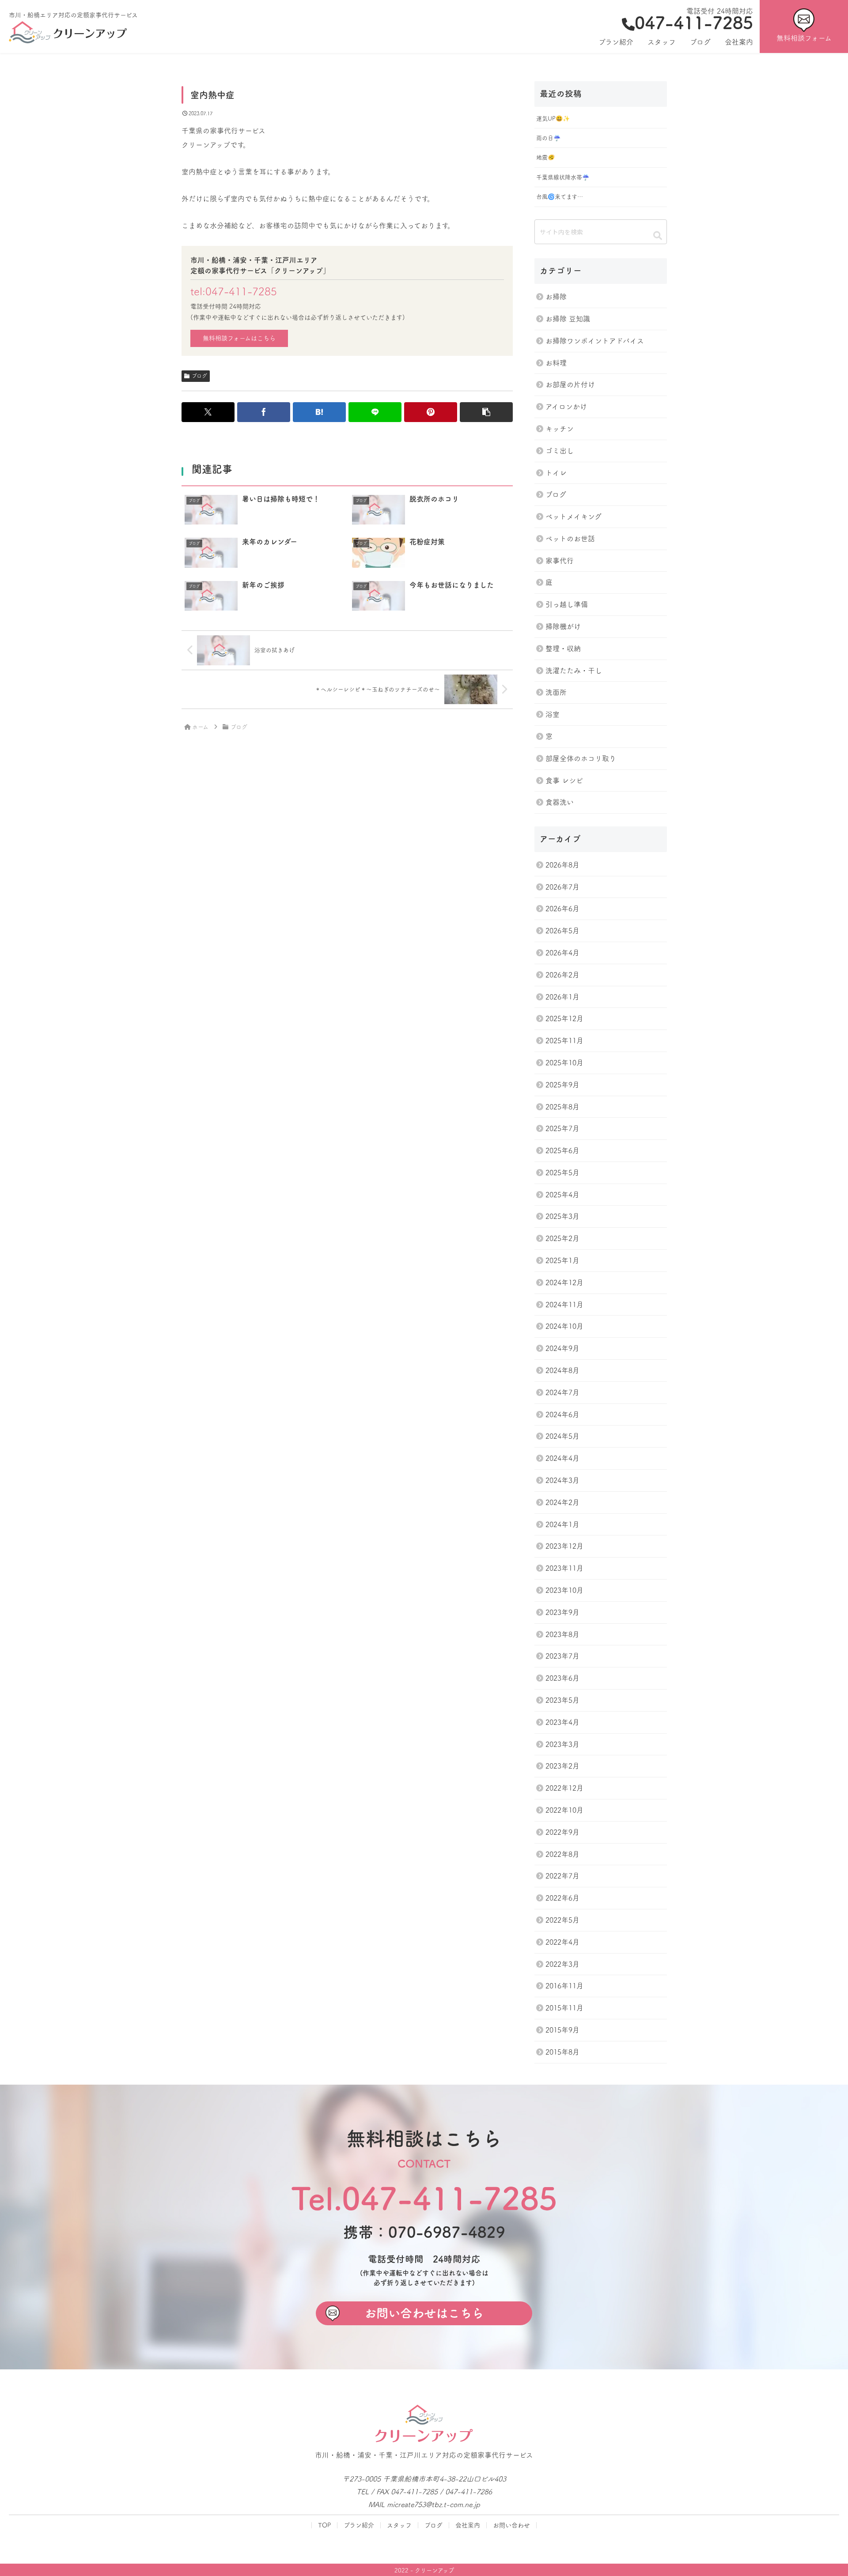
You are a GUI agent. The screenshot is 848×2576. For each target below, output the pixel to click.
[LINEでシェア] (375, 412)
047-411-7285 (694, 23)
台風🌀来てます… (560, 197)
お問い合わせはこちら (424, 2313)
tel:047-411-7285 (234, 291)
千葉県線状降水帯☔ (563, 177)
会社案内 (468, 2525)
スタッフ (399, 2525)
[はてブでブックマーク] (319, 412)
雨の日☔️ (548, 138)
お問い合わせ (511, 2525)
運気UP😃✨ (553, 119)
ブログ (199, 376)
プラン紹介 (359, 2525)
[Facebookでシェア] (264, 412)
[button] (486, 412)
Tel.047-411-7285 (424, 2198)
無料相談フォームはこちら (239, 338)
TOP (324, 2525)
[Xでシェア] (208, 412)
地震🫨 (545, 157)
